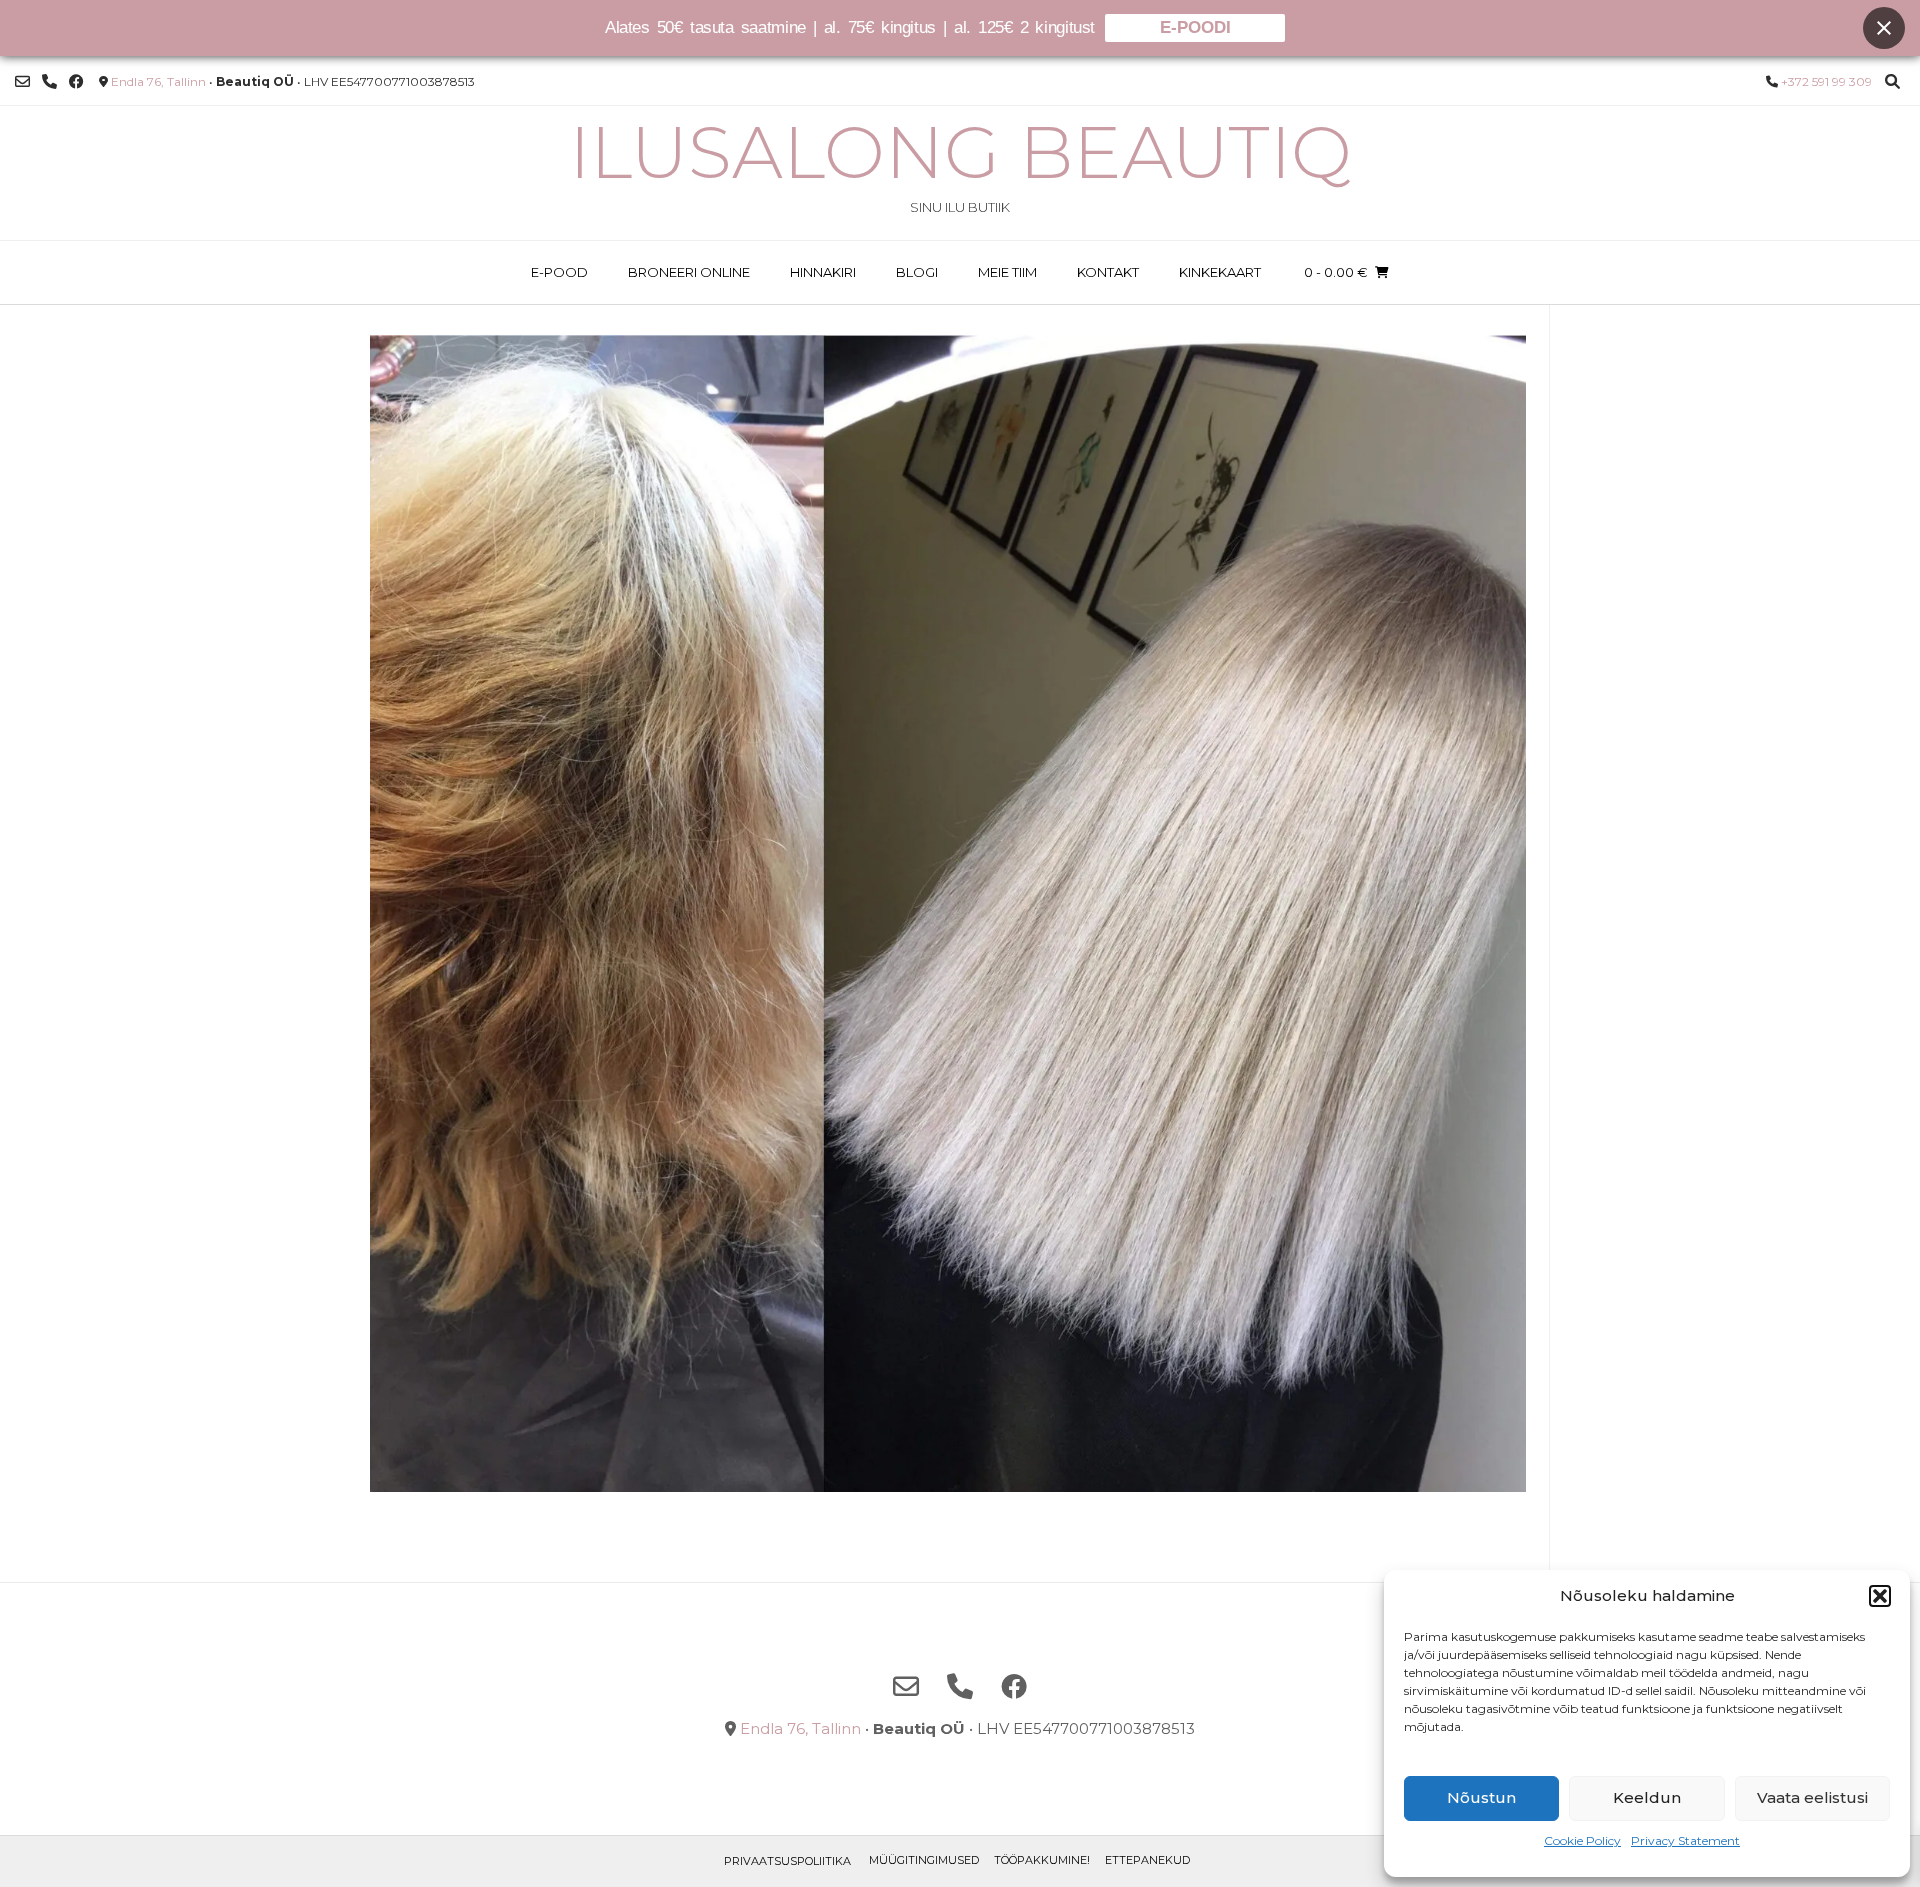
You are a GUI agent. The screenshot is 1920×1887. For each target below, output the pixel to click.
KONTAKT (1108, 272)
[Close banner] (1884, 28)
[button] (1880, 1596)
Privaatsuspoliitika (787, 1861)
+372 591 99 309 (1826, 81)
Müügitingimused (924, 1860)
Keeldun (1647, 1797)
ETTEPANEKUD (1147, 1860)
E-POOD (559, 272)
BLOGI (917, 272)
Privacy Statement (1685, 1840)
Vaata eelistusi (1812, 1797)
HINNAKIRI (823, 272)
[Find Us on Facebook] (76, 81)
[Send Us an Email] (22, 81)
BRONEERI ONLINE (689, 272)
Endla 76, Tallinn (158, 81)
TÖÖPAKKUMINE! (1042, 1860)
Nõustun (1481, 1797)
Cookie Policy (1582, 1840)
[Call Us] (49, 81)
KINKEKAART (1220, 272)
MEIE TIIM (1007, 272)
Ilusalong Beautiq (960, 152)
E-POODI (1195, 27)
